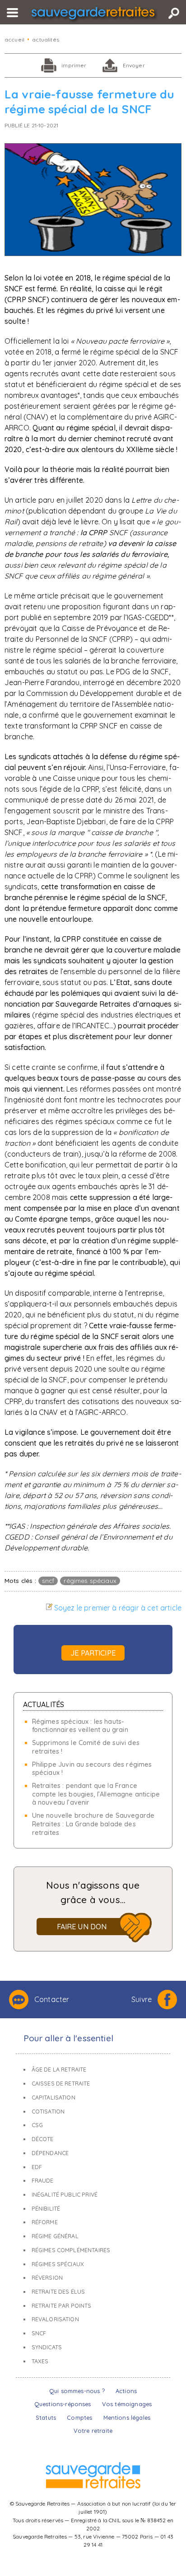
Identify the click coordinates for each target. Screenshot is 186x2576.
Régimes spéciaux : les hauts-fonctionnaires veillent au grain (80, 1726)
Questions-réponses (63, 2404)
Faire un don (82, 1927)
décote (43, 2139)
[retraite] (93, 15)
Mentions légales (127, 2417)
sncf (48, 1580)
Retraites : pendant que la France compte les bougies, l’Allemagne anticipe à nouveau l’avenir (96, 1794)
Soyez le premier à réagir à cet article (118, 1608)
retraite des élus (58, 2292)
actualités (46, 40)
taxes (40, 2361)
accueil (14, 40)
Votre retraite (93, 2431)
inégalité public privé (65, 2195)
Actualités (44, 1704)
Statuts (46, 2417)
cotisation (48, 2112)
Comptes (79, 2417)
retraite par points (62, 2306)
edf (37, 2167)
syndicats (47, 2347)
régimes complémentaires (71, 2250)
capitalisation (53, 2098)
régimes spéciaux (90, 1580)
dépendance (50, 2153)
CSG (37, 2125)
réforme (45, 2222)
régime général (55, 2236)
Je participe (93, 1653)
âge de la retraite (59, 2070)
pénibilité (46, 2209)
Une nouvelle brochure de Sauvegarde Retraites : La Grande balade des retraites (93, 1824)
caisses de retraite (61, 2084)
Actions (126, 2391)
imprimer (74, 65)
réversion (47, 2278)
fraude (43, 2181)
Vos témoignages (127, 2404)
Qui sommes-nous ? (77, 2391)
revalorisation (55, 2319)
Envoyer (134, 65)
